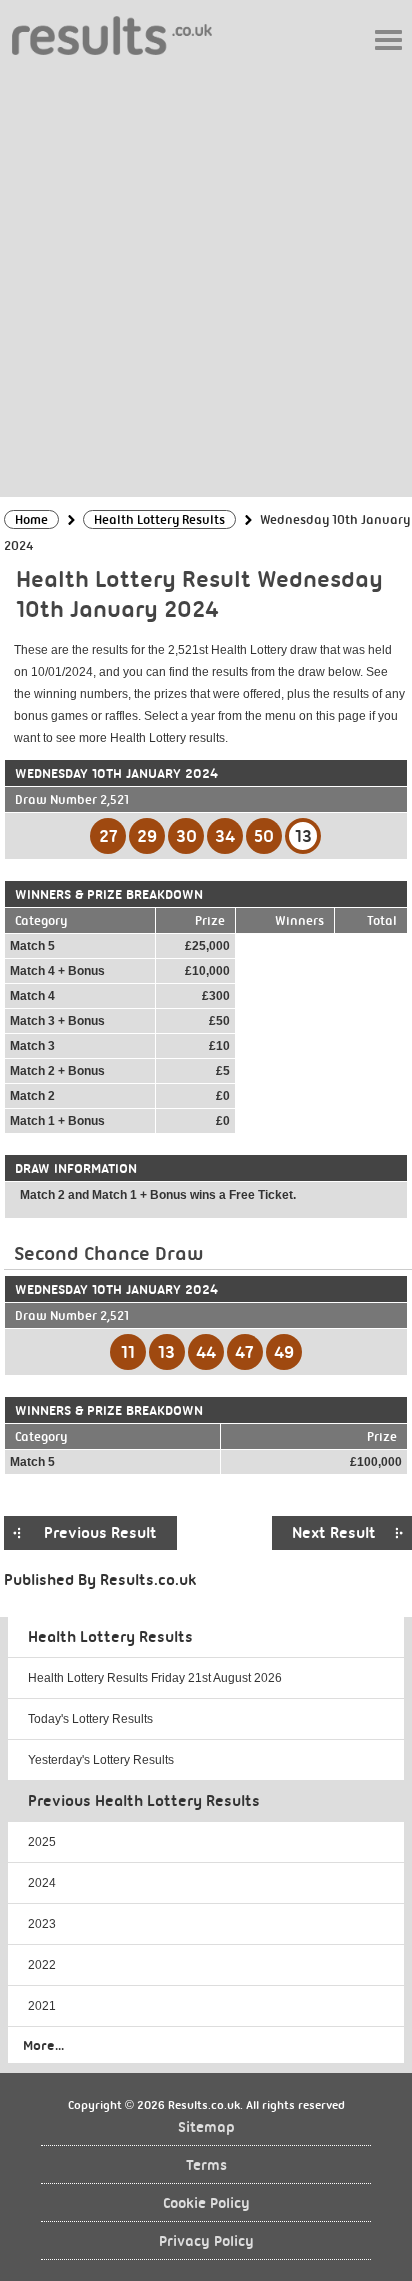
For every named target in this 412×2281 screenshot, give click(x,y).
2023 (42, 1924)
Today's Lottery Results (90, 1719)
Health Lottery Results (110, 1637)
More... (43, 2045)
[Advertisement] (206, 275)
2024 (42, 1883)
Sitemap (206, 2127)
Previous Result (100, 1533)
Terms (206, 2165)
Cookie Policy (206, 2203)
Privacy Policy (206, 2241)
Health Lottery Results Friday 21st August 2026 (155, 1678)
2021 (42, 2006)
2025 (42, 1842)
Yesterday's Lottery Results (101, 1760)
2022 (42, 1965)
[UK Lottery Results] (112, 34)
